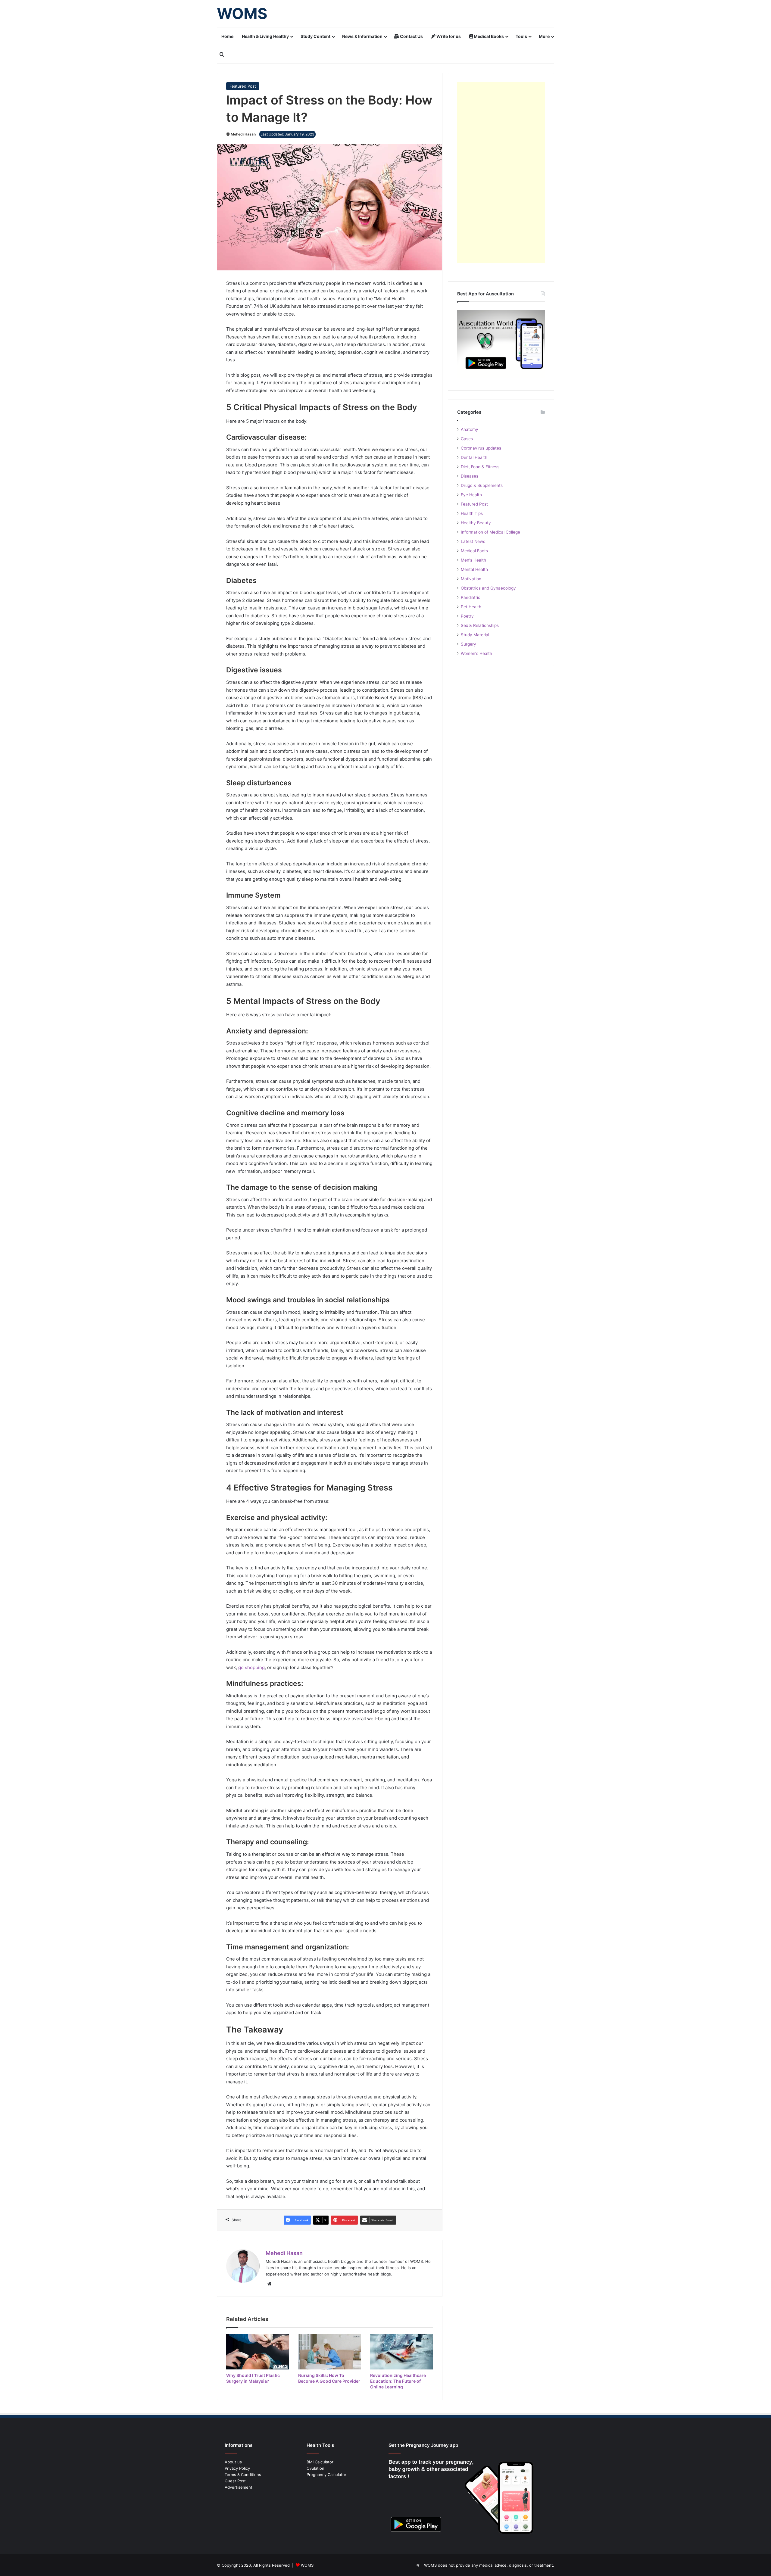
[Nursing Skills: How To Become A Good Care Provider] (330, 2352)
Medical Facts (474, 551)
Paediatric (471, 597)
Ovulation (315, 2468)
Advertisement (239, 2487)
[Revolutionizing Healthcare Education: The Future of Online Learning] (402, 2352)
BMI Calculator (320, 2462)
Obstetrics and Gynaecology (488, 588)
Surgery (468, 644)
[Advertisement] (501, 173)
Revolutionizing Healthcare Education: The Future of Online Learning (398, 2381)
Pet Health (471, 607)
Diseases (470, 476)
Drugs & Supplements (482, 485)
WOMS (307, 2565)
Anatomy (470, 429)
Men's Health (473, 560)
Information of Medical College (490, 532)
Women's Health (476, 653)
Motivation (471, 579)
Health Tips (472, 513)
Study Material (475, 635)
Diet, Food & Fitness (480, 467)
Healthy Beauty (476, 523)
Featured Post (243, 86)
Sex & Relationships (480, 625)
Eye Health (471, 495)
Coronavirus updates (481, 448)
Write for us (448, 36)
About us (233, 2462)
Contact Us (411, 36)
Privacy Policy (237, 2468)
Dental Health (474, 457)
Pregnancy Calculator (326, 2475)
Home (227, 36)
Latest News (473, 541)
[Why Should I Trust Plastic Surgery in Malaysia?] (258, 2352)
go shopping (251, 1667)
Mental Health (474, 569)
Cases (467, 439)
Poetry (467, 616)
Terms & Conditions (243, 2475)
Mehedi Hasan (243, 134)
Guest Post (235, 2481)
